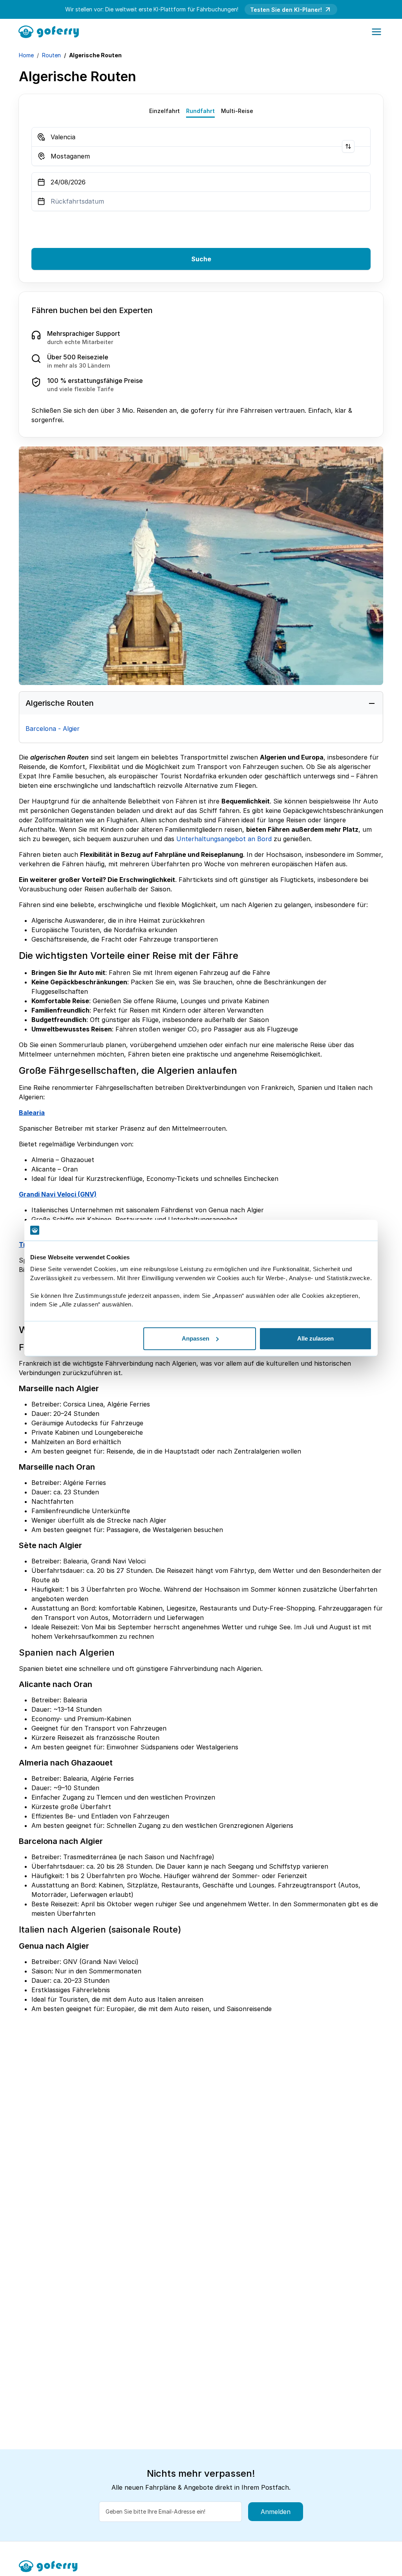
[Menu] (376, 32)
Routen (51, 55)
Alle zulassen (315, 1338)
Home (26, 55)
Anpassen (196, 1338)
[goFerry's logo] (51, 31)
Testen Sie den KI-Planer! (286, 10)
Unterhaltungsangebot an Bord (224, 839)
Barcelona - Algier (53, 729)
